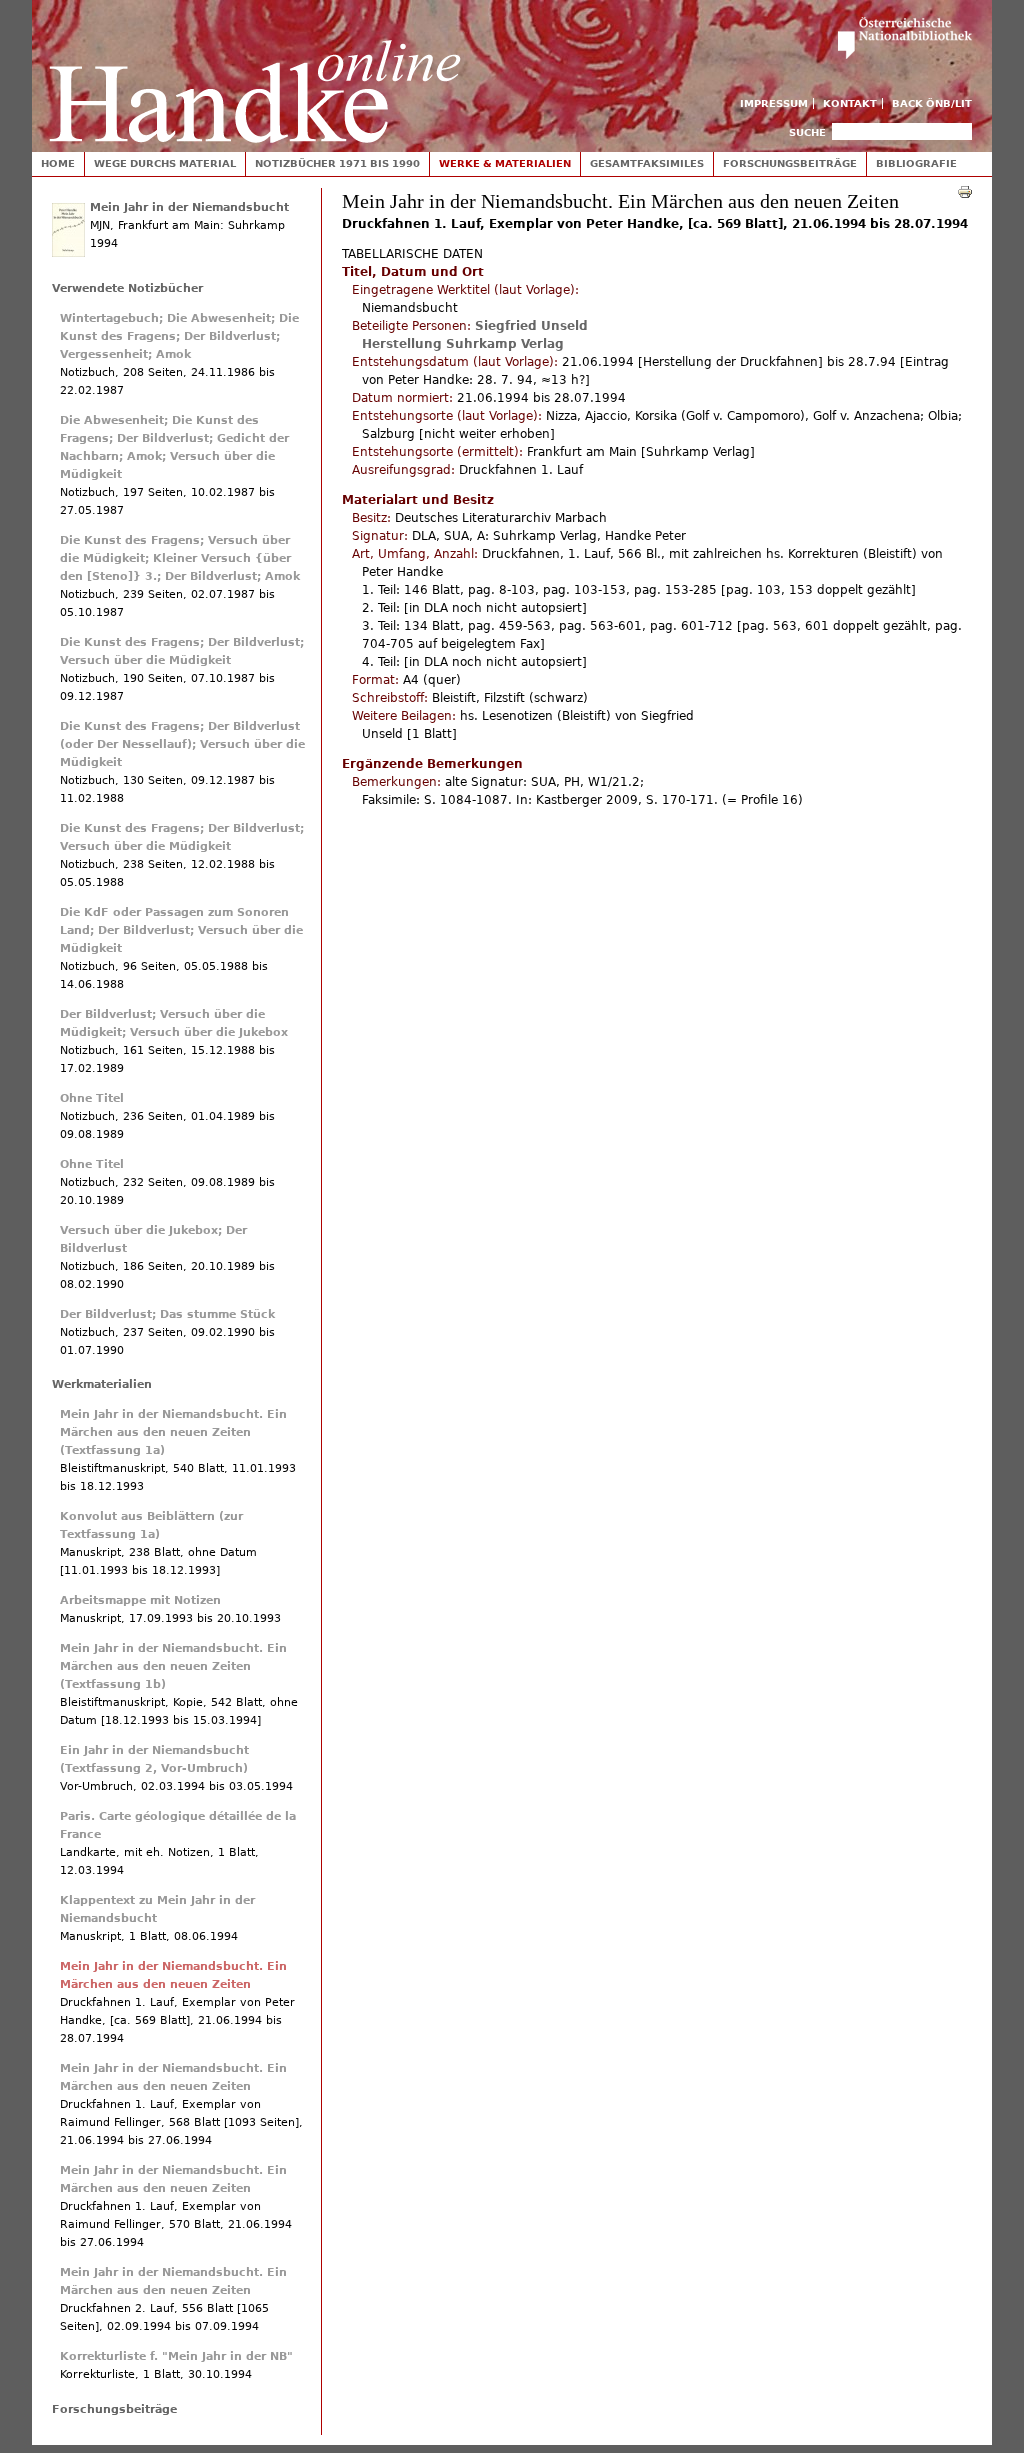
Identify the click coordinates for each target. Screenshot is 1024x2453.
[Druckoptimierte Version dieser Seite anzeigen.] (965, 191)
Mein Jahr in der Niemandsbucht (189, 207)
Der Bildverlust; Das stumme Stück (167, 1314)
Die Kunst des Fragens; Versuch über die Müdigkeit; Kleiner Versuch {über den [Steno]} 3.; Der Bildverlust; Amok (180, 558)
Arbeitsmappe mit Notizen (140, 1600)
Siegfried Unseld (531, 326)
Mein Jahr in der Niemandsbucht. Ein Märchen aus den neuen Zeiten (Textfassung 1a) (173, 1432)
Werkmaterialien (102, 1384)
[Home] (255, 71)
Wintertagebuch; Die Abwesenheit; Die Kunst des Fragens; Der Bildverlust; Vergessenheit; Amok (179, 336)
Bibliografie (916, 163)
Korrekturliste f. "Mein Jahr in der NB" (176, 2356)
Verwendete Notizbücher (127, 288)
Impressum (774, 103)
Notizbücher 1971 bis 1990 (337, 163)
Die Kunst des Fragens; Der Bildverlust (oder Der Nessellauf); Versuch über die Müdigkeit (182, 744)
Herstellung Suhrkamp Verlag (463, 344)
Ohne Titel (92, 1098)
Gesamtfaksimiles (647, 163)
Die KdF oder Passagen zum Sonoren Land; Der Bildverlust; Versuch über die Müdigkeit (181, 930)
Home (58, 163)
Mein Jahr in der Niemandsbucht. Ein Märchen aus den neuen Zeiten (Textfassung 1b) (173, 1666)
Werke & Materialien (505, 163)
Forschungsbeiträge (790, 163)
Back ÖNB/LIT (932, 103)
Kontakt (850, 103)
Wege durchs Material (165, 163)
